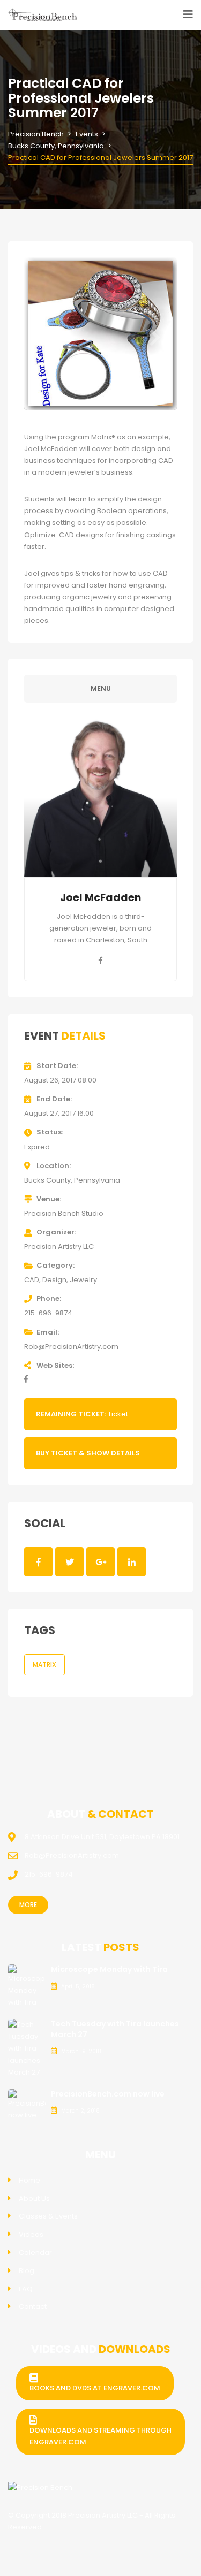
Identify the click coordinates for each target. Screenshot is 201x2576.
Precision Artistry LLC (59, 1247)
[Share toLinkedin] (132, 1561)
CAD (32, 1280)
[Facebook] (100, 961)
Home (29, 2180)
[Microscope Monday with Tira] (27, 1986)
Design (54, 1280)
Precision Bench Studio (64, 1213)
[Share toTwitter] (69, 1561)
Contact (33, 2307)
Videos (31, 2234)
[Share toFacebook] (38, 1561)
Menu (101, 688)
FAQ (26, 2289)
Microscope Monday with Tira (109, 1969)
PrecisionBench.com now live (108, 2094)
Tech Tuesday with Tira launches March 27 (115, 2029)
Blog (27, 2271)
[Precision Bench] (40, 2488)
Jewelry (83, 1280)
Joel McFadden (100, 898)
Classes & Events (48, 2216)
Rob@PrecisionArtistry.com (71, 1347)
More (28, 1905)
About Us (34, 2198)
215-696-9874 (48, 1313)
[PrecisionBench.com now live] (27, 2104)
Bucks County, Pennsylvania (72, 1180)
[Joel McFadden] (100, 798)
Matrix (44, 1664)
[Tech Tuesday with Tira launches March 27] (27, 2048)
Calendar (35, 2253)
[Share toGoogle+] (100, 1561)
